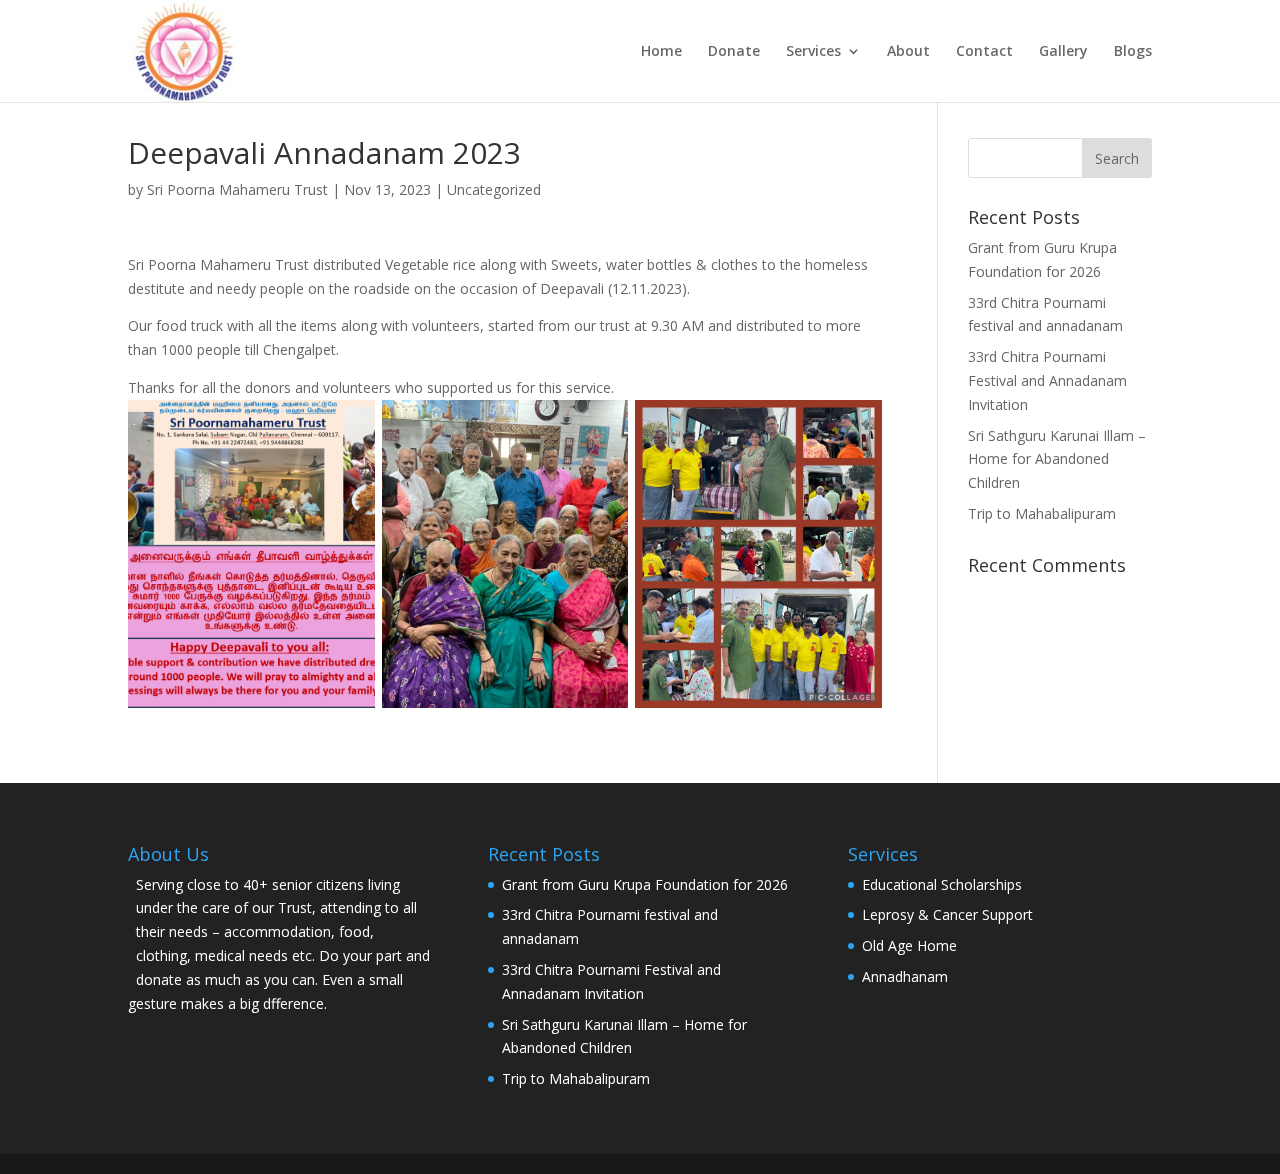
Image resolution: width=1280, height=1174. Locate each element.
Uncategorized (494, 189)
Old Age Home (909, 945)
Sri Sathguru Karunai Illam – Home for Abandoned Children (1057, 459)
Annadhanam (905, 976)
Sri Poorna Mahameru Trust (237, 189)
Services (813, 52)
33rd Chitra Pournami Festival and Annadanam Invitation (1047, 380)
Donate (734, 52)
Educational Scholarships (942, 884)
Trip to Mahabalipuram (1042, 513)
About (908, 52)
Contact (984, 52)
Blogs (1133, 52)
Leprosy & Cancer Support (947, 914)
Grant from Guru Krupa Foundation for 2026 (645, 884)
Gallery (1063, 52)
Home (661, 52)
